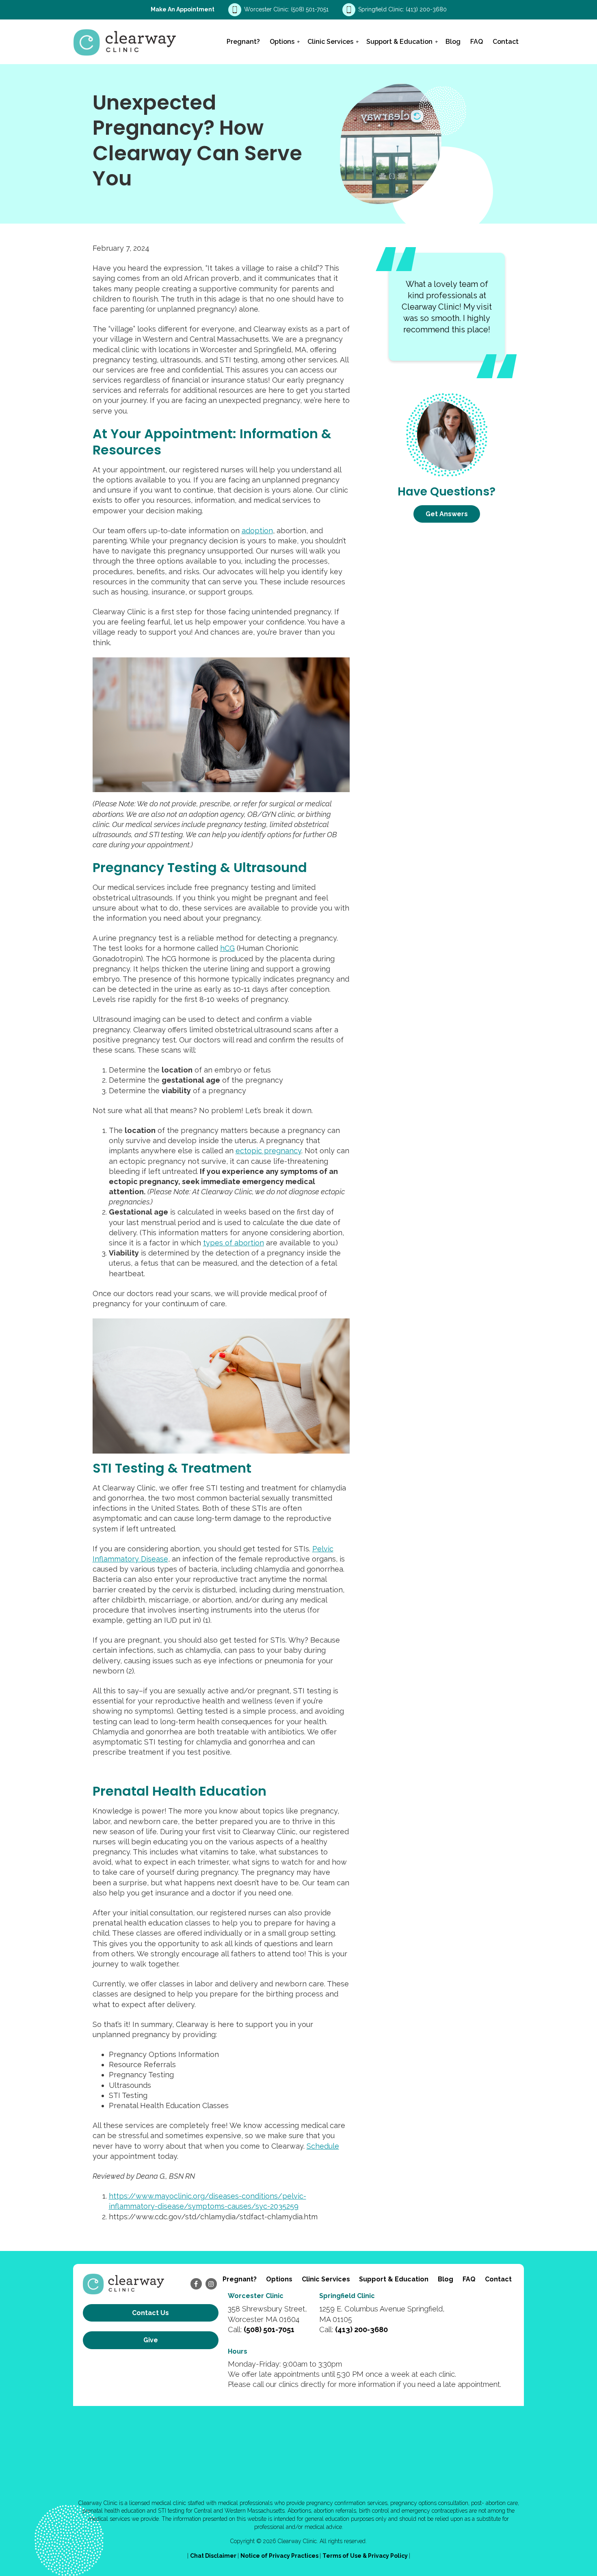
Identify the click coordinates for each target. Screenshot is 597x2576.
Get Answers (447, 514)
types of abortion (234, 1243)
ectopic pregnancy (268, 1151)
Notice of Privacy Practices (280, 2556)
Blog (453, 42)
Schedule (323, 2146)
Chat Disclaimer (214, 2556)
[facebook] (196, 2284)
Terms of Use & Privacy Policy (366, 2556)
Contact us (150, 2313)
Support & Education (399, 42)
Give (151, 2340)
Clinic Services (330, 42)
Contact (506, 42)
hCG (227, 948)
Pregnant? (243, 42)
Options (282, 42)
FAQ (477, 42)
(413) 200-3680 (426, 9)
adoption (257, 531)
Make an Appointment (183, 9)
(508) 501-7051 (310, 9)
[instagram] (211, 2284)
